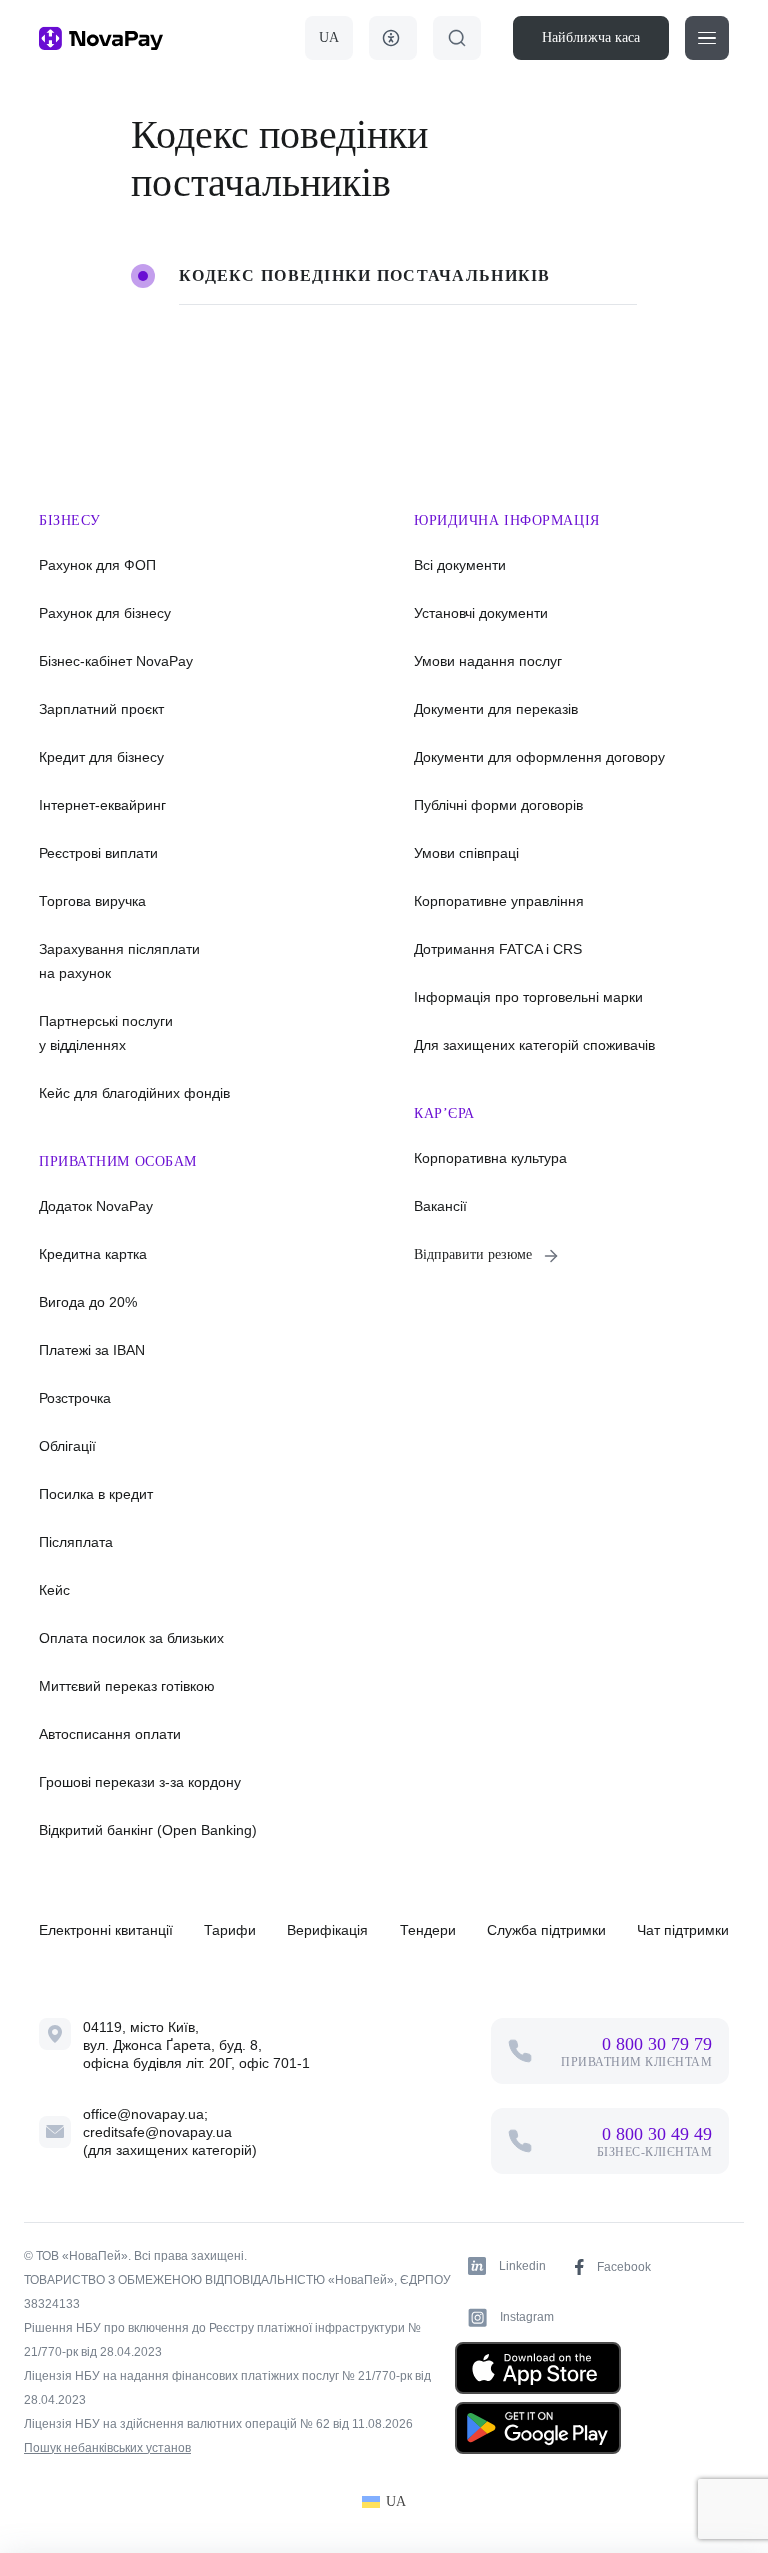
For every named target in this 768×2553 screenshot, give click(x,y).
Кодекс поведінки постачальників (365, 275)
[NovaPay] (101, 38)
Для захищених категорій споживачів (534, 1045)
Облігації (67, 1446)
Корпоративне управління (499, 901)
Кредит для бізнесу (101, 757)
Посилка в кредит (96, 1494)
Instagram (527, 2317)
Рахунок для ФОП (97, 565)
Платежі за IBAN (92, 1350)
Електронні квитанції (106, 1930)
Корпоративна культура (490, 1158)
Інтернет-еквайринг (102, 805)
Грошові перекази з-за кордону (140, 1782)
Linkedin (522, 2266)
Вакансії (440, 1206)
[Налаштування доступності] (393, 38)
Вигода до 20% (88, 1302)
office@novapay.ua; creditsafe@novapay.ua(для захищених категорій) (170, 2132)
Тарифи (230, 1930)
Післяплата (76, 1542)
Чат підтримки (683, 1930)
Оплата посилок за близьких (131, 1638)
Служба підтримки (546, 1930)
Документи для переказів (496, 709)
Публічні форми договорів (498, 805)
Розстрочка (75, 1398)
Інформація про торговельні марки (528, 997)
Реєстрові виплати (98, 853)
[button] (707, 38)
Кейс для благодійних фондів (134, 1093)
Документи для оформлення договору (539, 757)
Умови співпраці (466, 853)
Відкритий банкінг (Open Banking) (148, 1830)
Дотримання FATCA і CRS (498, 949)
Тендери (428, 1930)
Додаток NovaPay (96, 1206)
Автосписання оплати (110, 1734)
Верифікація (327, 1930)
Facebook (624, 2267)
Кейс (54, 1590)
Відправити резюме (473, 1254)
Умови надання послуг (488, 661)
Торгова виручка (92, 901)
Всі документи (460, 565)
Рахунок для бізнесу (105, 613)
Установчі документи (481, 613)
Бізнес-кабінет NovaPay (116, 661)
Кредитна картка (93, 1254)
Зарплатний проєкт (101, 709)
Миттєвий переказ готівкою (127, 1686)
